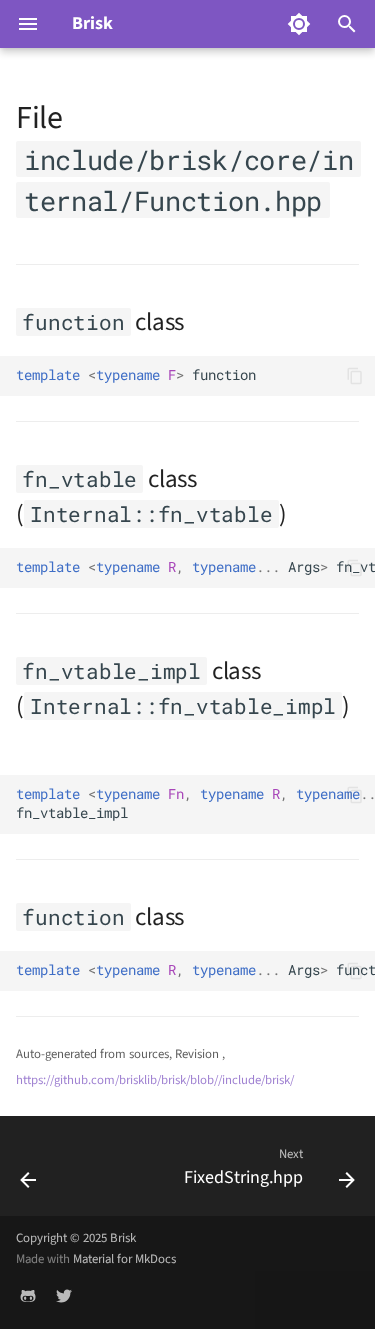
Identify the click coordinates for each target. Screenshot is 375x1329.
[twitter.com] (64, 1297)
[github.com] (28, 1297)
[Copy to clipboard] (355, 376)
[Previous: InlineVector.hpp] (28, 1172)
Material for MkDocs (124, 1259)
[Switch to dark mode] (299, 24)
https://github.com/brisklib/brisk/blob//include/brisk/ (155, 1080)
